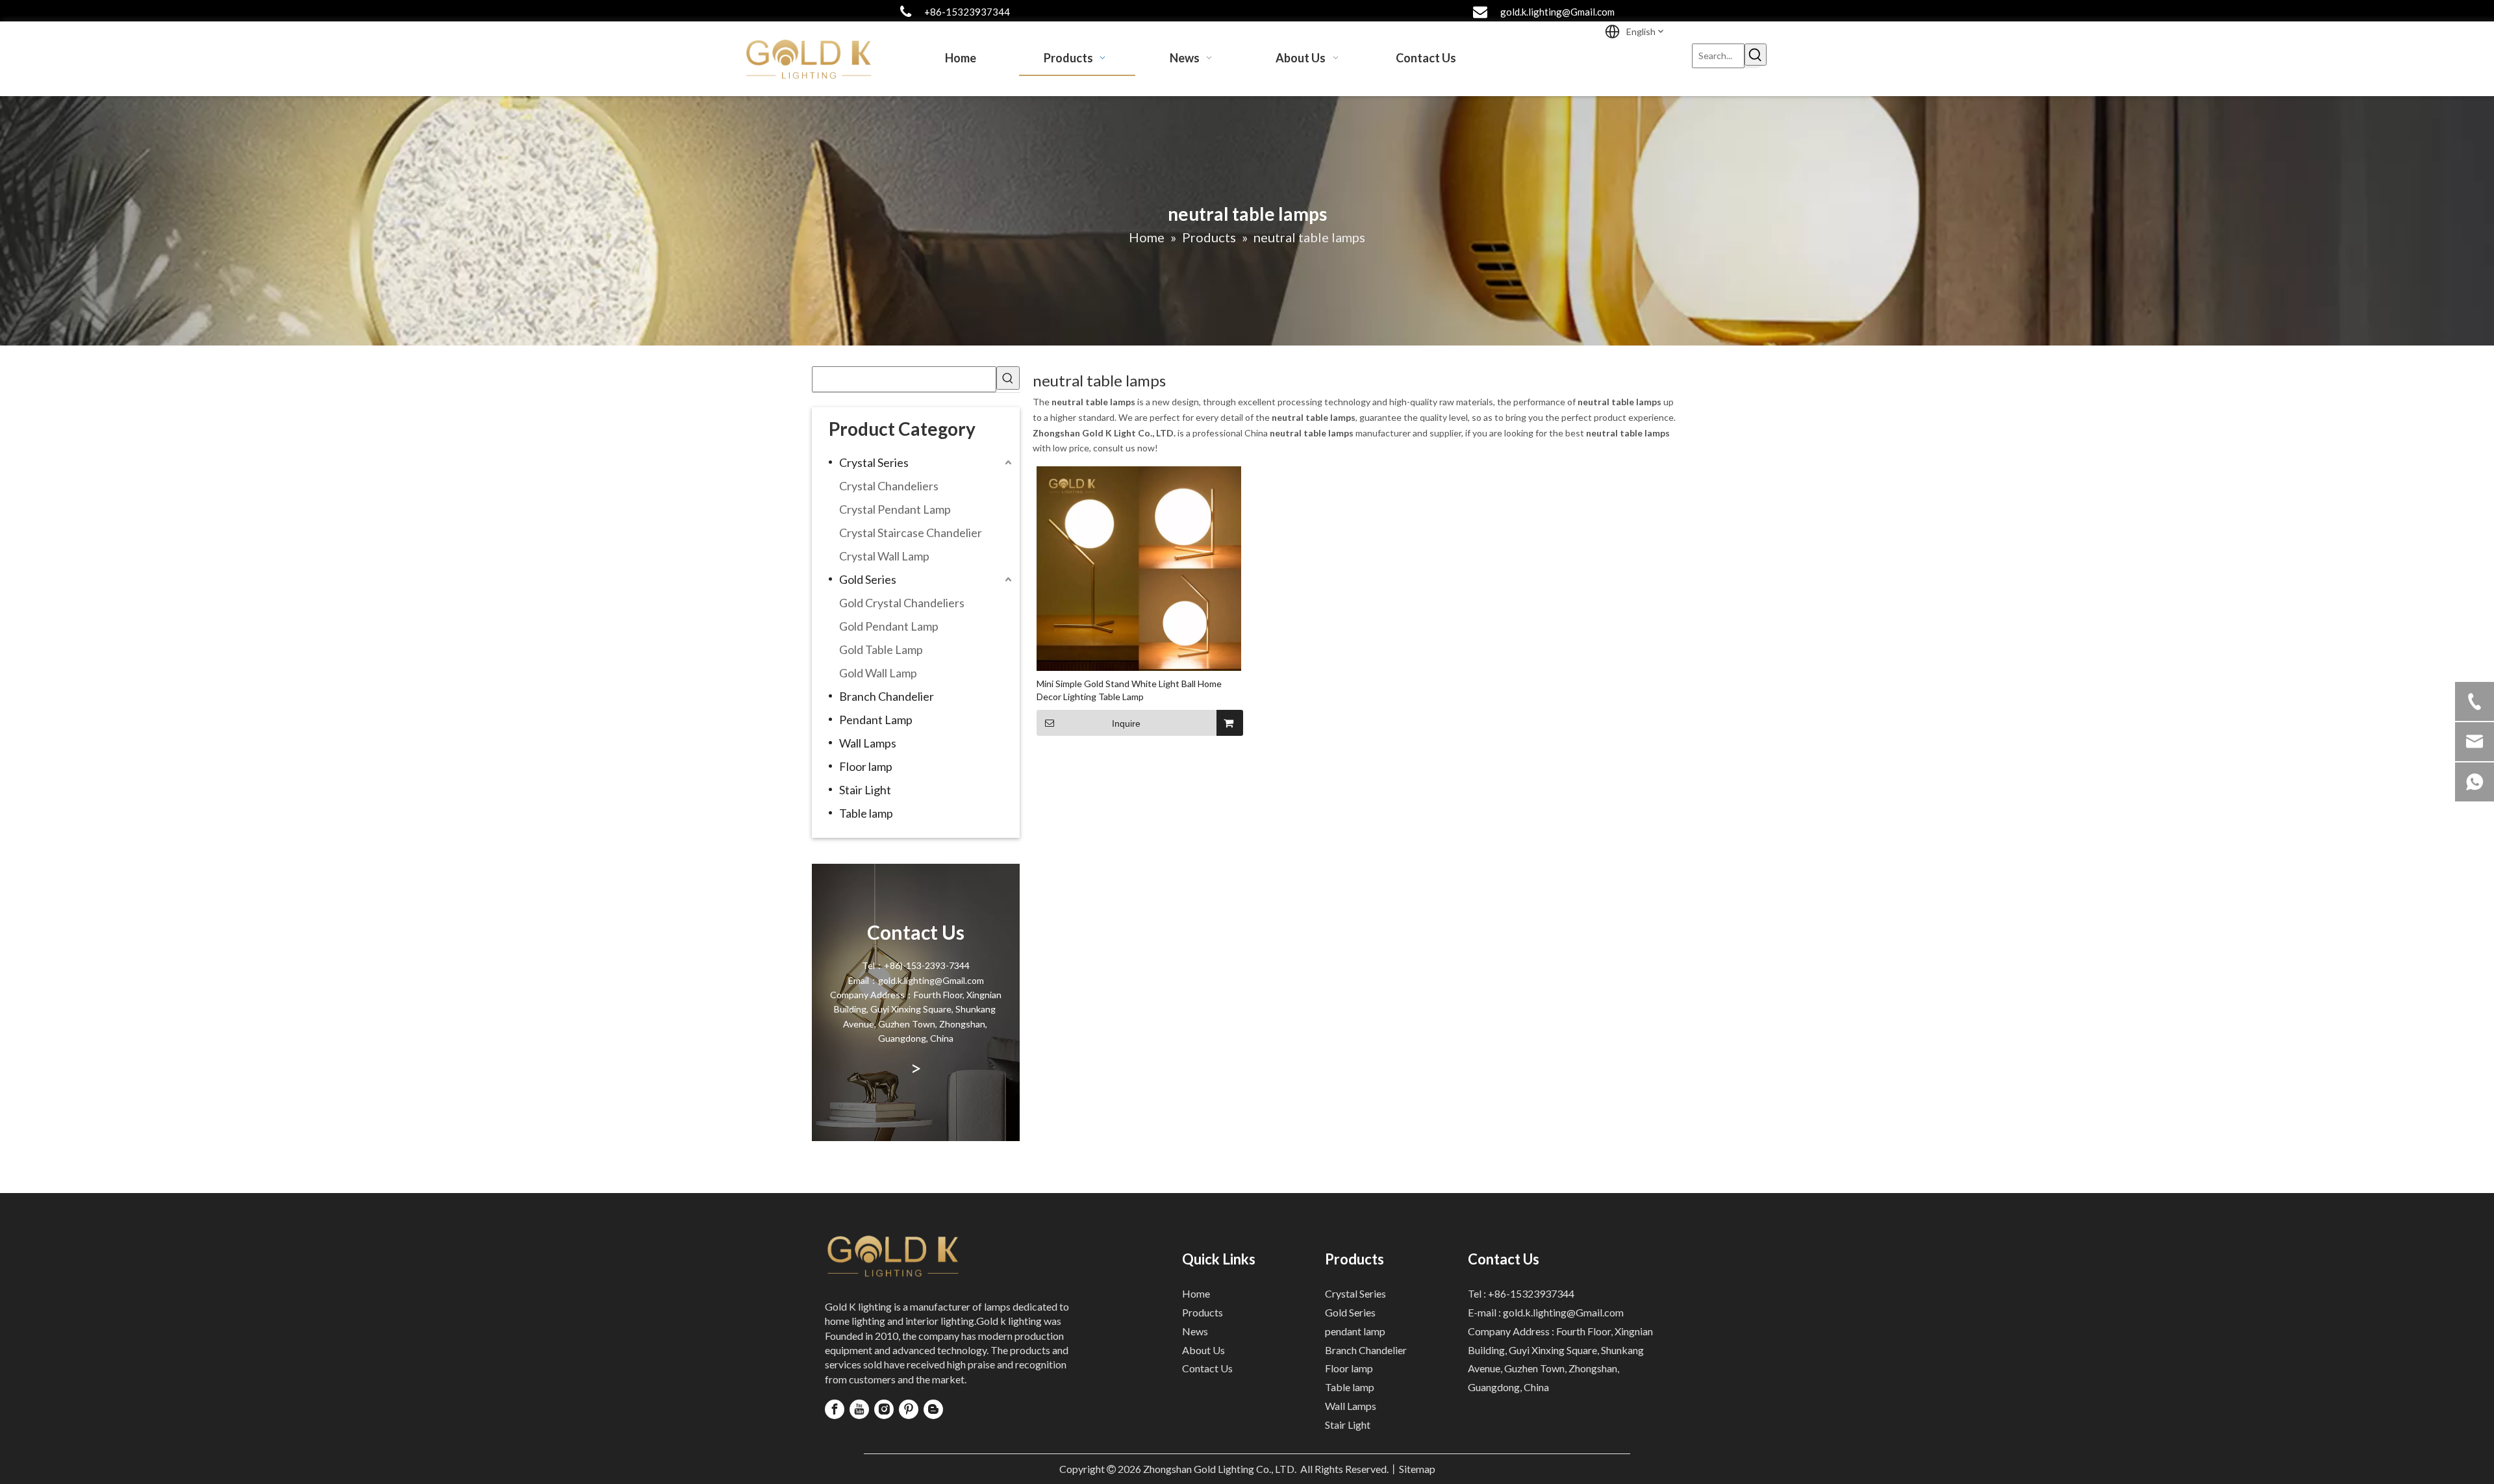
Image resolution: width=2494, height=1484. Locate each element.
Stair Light (865, 790)
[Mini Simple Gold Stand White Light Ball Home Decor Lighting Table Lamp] (1139, 567)
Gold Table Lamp (881, 649)
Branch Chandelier (887, 696)
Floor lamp (866, 766)
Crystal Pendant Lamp (895, 509)
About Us (1203, 1350)
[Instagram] (884, 1409)
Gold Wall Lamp (878, 673)
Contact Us (1207, 1368)
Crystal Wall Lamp (884, 556)
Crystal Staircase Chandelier (911, 533)
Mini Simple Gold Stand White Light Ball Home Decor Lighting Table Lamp (1129, 690)
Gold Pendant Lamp (889, 626)
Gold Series (868, 579)
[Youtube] (859, 1409)
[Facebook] (835, 1409)
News (1195, 1331)
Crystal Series (874, 462)
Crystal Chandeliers (889, 486)
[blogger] (933, 1409)
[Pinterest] (909, 1409)
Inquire (1126, 723)
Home (1196, 1293)
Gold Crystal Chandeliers (902, 603)
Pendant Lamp (876, 720)
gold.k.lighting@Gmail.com (1557, 12)
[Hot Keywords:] (1756, 55)
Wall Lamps (868, 743)
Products (1203, 1312)
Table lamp (866, 813)
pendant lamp (1355, 1331)
